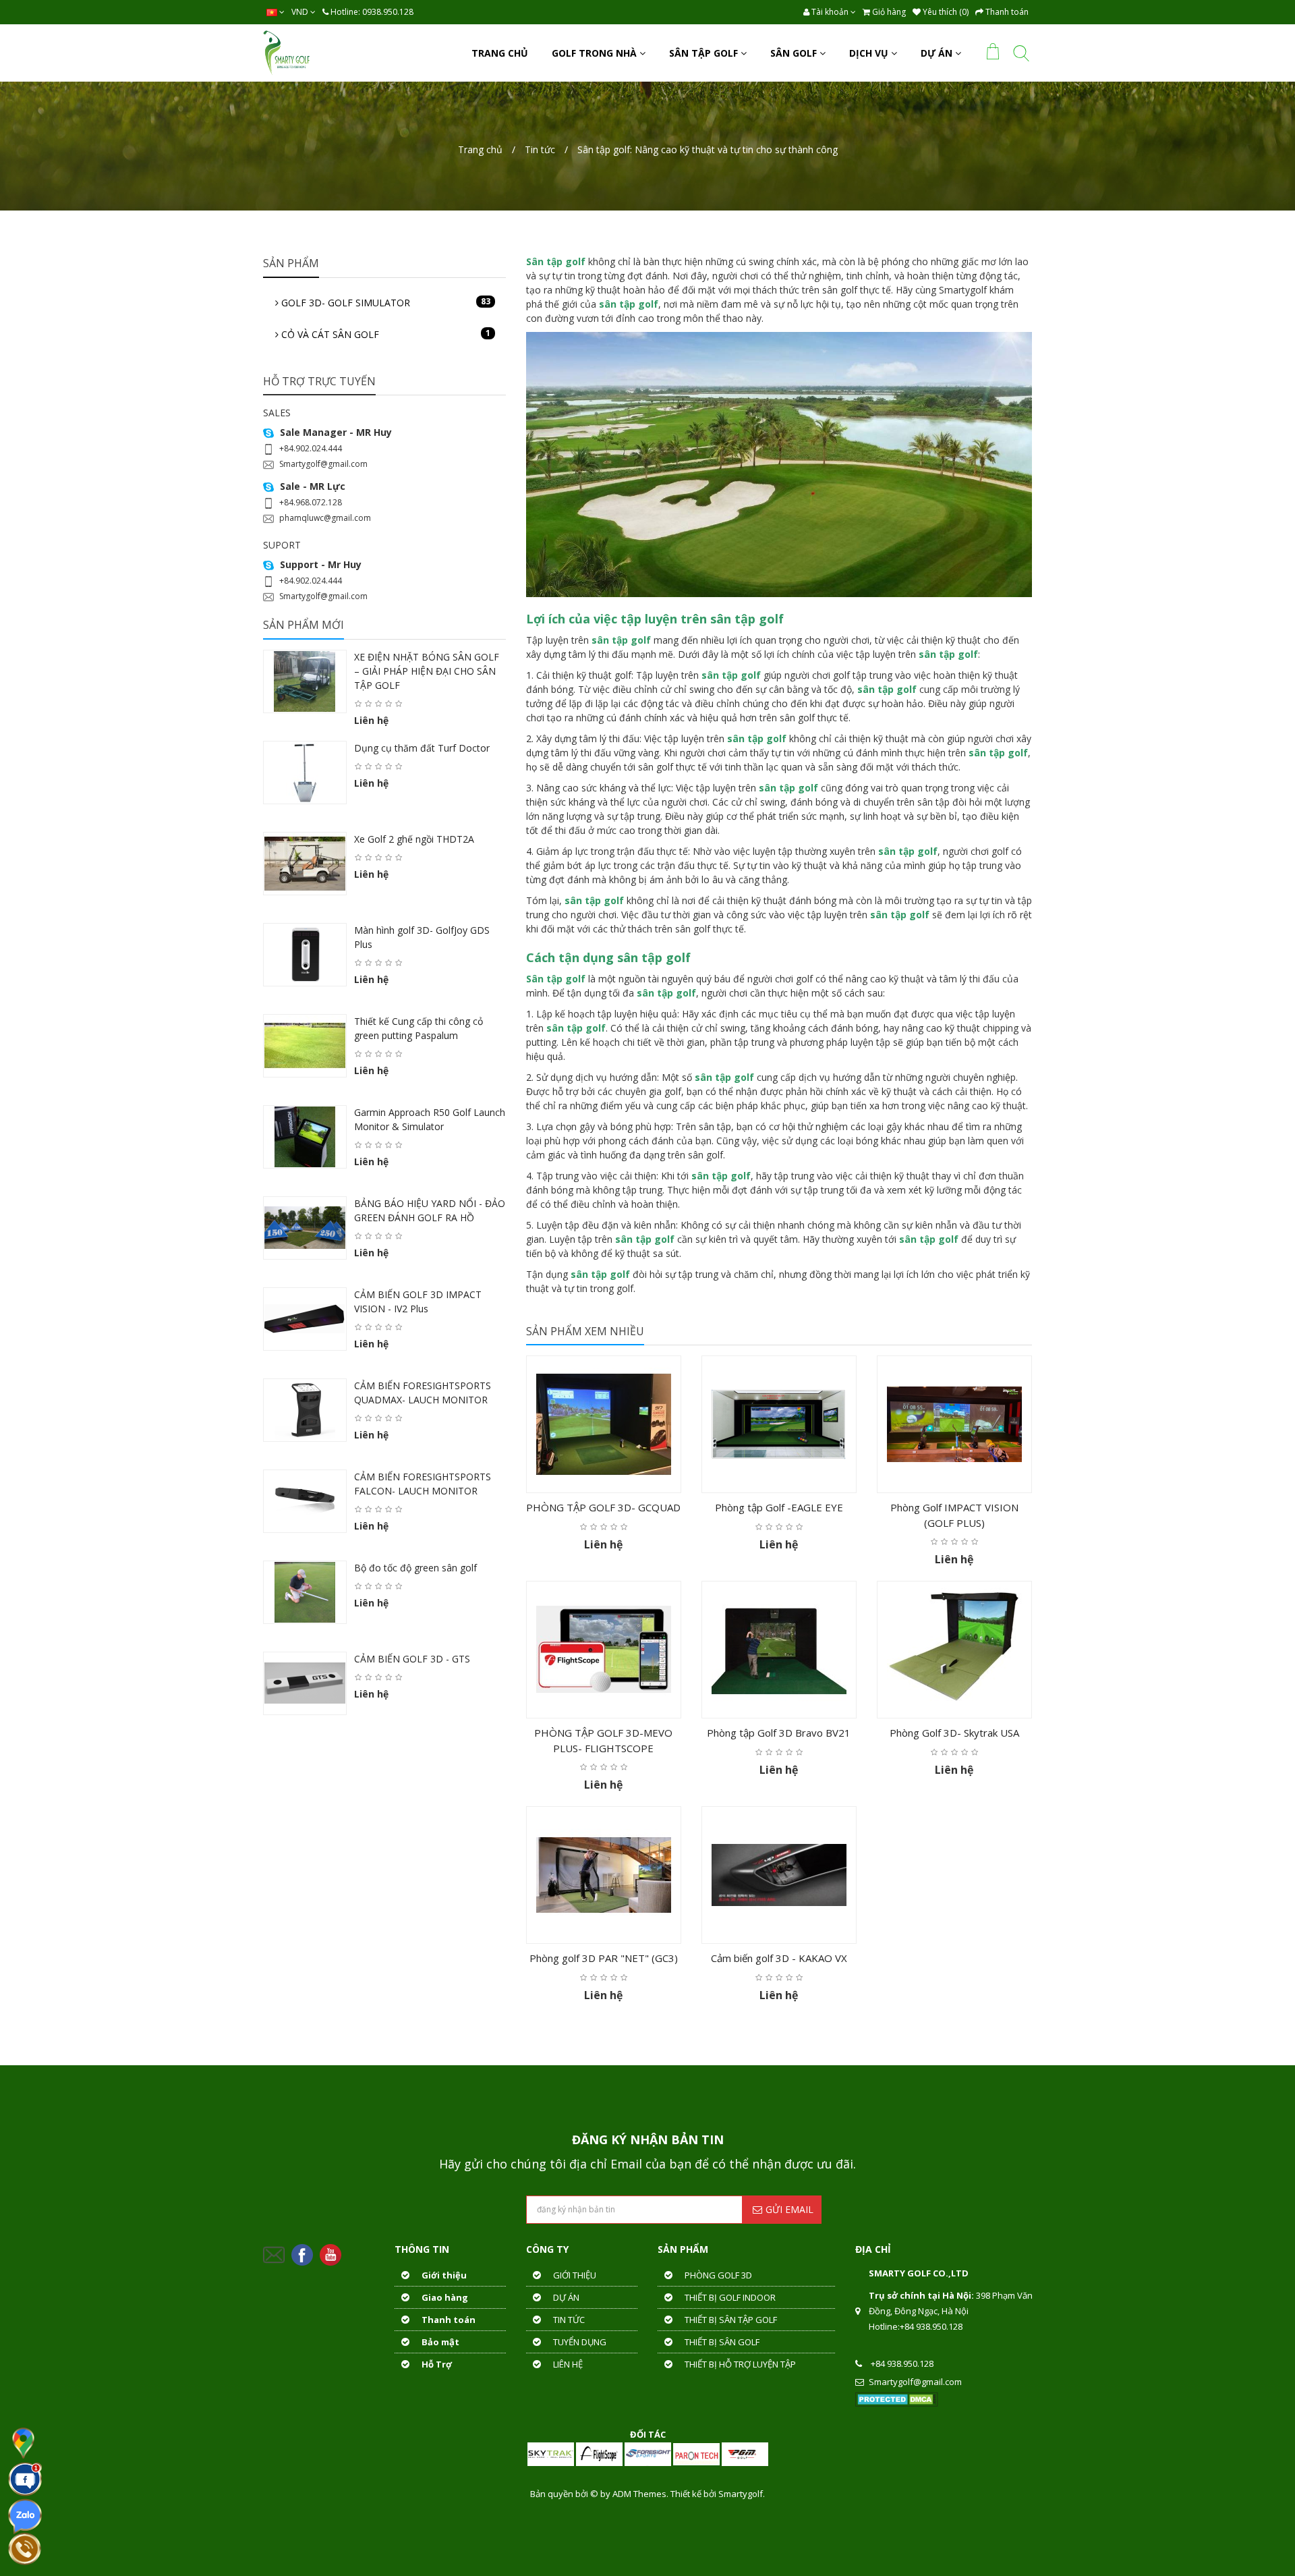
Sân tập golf (556, 979)
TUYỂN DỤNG (579, 2342)
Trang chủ (480, 149)
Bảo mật (439, 2342)
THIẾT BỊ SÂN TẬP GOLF (730, 2320)
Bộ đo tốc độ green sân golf (415, 1568)
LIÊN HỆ (567, 2364)
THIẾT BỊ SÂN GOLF (721, 2342)
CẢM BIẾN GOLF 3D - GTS (412, 1659)
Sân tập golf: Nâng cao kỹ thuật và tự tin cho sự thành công (708, 149)
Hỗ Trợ (436, 2364)
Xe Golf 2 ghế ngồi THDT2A (414, 839)
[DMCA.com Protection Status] (897, 2399)
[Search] (1021, 56)
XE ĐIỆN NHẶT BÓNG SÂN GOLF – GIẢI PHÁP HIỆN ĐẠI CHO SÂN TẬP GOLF (427, 671)
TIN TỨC (568, 2320)
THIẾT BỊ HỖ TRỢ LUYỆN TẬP (739, 2364)
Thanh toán (448, 2320)
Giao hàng (444, 2297)
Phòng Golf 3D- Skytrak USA (954, 1733)
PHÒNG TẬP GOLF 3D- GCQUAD (603, 1507)
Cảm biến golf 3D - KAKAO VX (779, 1958)
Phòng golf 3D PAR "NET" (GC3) (604, 1958)
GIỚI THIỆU (574, 2275)
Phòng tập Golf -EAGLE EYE (779, 1507)
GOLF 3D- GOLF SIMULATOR (384, 302)
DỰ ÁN (565, 2297)
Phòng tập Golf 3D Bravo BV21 (779, 1733)
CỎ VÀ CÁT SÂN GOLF (384, 334)
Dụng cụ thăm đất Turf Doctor (422, 748)
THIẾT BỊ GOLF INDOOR (729, 2297)
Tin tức (540, 149)
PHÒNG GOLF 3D (717, 2275)
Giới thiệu (443, 2275)
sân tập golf (747, 619)
